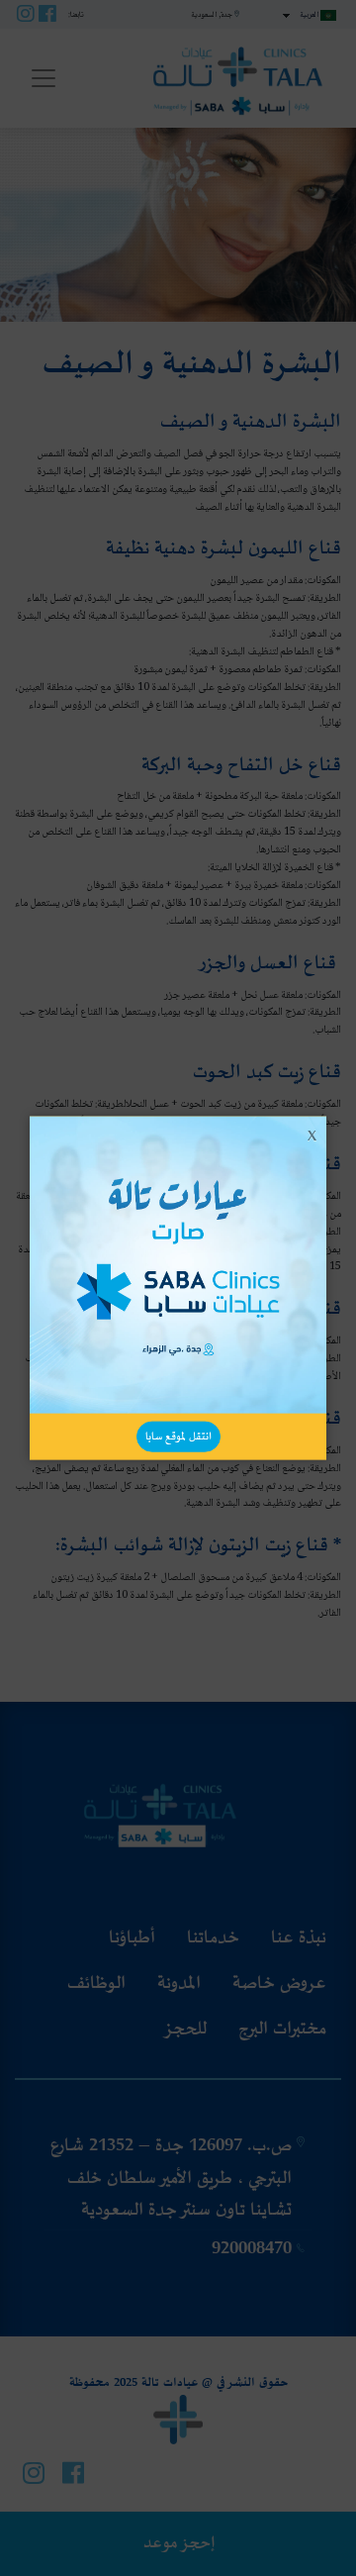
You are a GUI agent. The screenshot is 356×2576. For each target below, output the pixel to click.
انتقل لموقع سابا (178, 1436)
